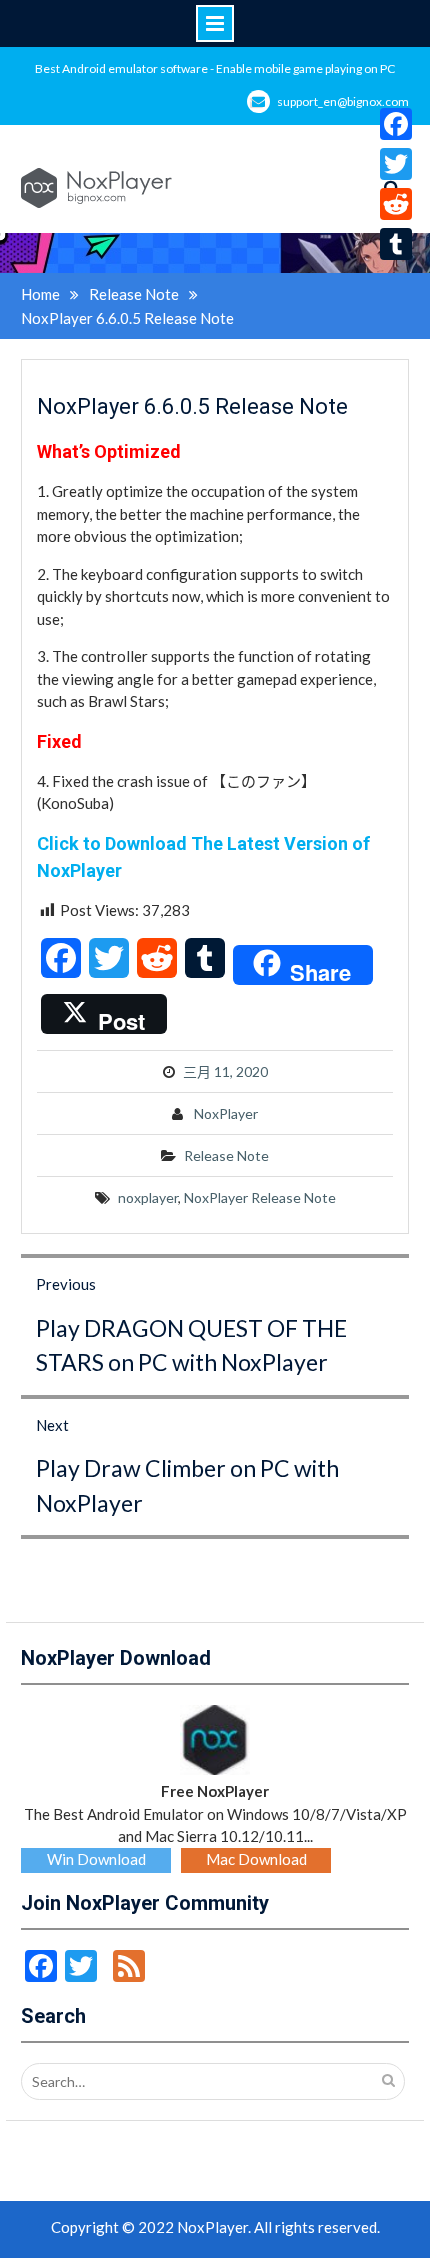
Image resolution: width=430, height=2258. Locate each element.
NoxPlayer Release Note (260, 1197)
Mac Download (256, 1859)
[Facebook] (396, 124)
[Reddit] (396, 204)
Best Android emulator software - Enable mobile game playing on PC (215, 68)
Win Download (96, 1859)
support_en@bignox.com (343, 101)
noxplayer (148, 1197)
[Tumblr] (396, 244)
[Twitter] (396, 164)
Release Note (226, 1155)
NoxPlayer (226, 1113)
